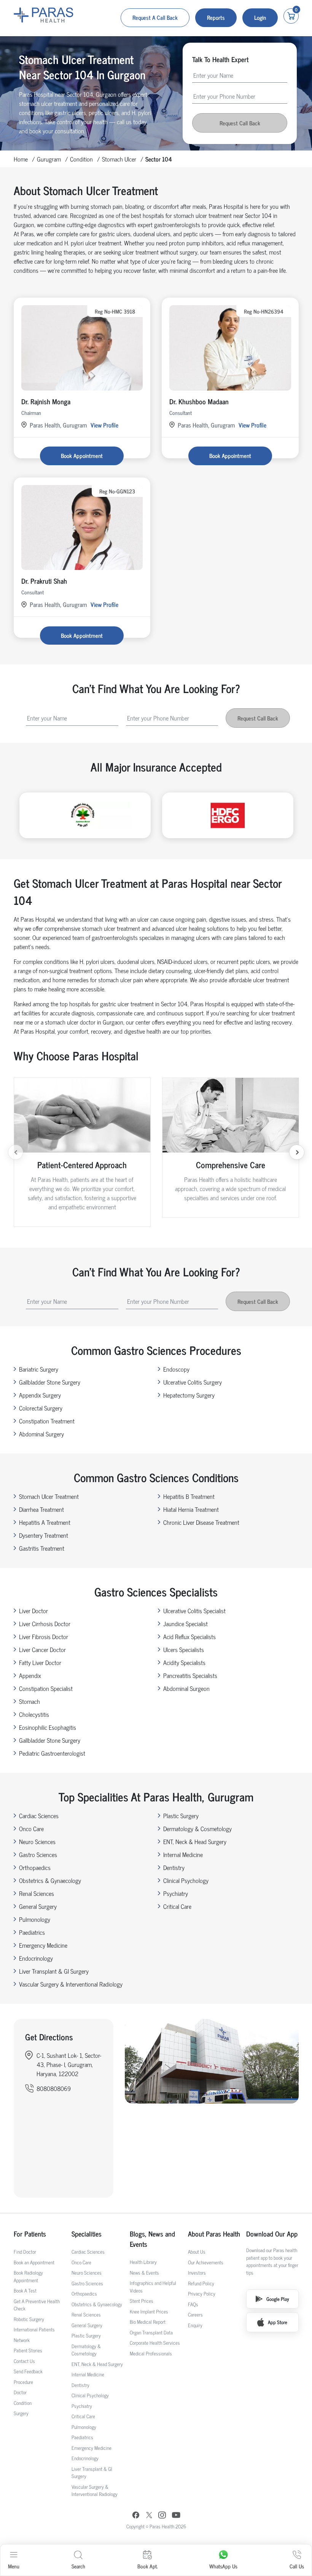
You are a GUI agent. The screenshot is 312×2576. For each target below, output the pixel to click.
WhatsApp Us (223, 2566)
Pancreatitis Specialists (190, 1675)
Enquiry (195, 2325)
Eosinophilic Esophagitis (48, 1727)
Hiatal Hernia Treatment (191, 1509)
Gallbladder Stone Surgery (50, 1382)
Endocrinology (36, 1958)
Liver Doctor (33, 1611)
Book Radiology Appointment (28, 2276)
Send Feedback (28, 2371)
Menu (14, 2566)
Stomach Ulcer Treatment (49, 1496)
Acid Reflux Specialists (189, 1636)
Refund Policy (201, 2283)
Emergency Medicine (43, 1945)
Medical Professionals (151, 2353)
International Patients (34, 2329)
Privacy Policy (202, 2293)
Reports (216, 17)
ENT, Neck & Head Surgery (195, 1841)
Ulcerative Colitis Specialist (194, 1611)
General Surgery (38, 1906)
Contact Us (24, 2361)
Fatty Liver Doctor (40, 1662)
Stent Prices (142, 2301)
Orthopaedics (35, 1867)
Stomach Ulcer (119, 159)
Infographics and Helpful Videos (153, 2287)
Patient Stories (28, 2350)
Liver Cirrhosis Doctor (45, 1623)
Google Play (278, 2299)
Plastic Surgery (181, 1816)
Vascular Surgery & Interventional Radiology (71, 1984)
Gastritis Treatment (42, 1548)
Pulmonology (35, 1919)
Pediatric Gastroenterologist (52, 1753)
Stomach (29, 1701)
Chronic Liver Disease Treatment (201, 1522)
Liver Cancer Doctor (42, 1649)
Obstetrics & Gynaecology (50, 1880)
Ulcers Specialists (184, 1649)
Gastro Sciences (38, 1854)
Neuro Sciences (37, 1841)
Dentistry (174, 1867)
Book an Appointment (34, 2262)
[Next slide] (297, 1152)
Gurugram (49, 159)
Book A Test (25, 2290)
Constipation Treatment (47, 1421)
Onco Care (31, 1828)
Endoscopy (176, 1369)
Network (22, 2340)
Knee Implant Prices (149, 2311)
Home (21, 159)
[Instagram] (162, 2516)
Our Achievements (206, 2262)
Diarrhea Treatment (41, 1509)
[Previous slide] (16, 1152)
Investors (197, 2273)
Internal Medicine (183, 1854)
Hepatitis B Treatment (189, 1496)
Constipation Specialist (46, 1688)
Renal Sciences (37, 1893)
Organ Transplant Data (151, 2332)
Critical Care (177, 1906)
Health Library (143, 2262)
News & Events (144, 2273)
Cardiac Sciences (39, 1816)
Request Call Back (240, 123)
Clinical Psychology (186, 1880)
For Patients (30, 2234)
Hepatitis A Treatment (45, 1522)
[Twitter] (149, 2516)
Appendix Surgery (40, 1395)
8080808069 (54, 2088)
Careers (195, 2314)
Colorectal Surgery (41, 1408)
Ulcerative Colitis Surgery (193, 1382)
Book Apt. (147, 2566)
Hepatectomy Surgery (189, 1395)
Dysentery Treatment (44, 1535)
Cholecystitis (34, 1714)
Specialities (87, 2234)
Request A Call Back (155, 17)
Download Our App (272, 2234)
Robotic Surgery (29, 2319)
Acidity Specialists (184, 1662)
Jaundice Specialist (185, 1623)
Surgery (21, 2413)
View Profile (104, 425)
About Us (197, 2252)
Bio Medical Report (148, 2322)
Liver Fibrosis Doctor (44, 1636)
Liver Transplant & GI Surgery (54, 1971)
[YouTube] (176, 2516)
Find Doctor (25, 2252)
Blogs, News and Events (152, 2239)
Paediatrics (32, 1932)
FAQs (193, 2304)
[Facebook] (136, 2516)
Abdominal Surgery (41, 1434)
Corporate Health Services (155, 2343)
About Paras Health (214, 2234)
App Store (278, 2322)
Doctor (20, 2392)
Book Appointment (82, 455)
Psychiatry (176, 1893)
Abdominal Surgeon (186, 1688)
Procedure (23, 2382)
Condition (81, 159)
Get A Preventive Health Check (37, 2305)
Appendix (30, 1675)
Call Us (297, 2566)
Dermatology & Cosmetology (197, 1828)
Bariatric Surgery (39, 1369)
